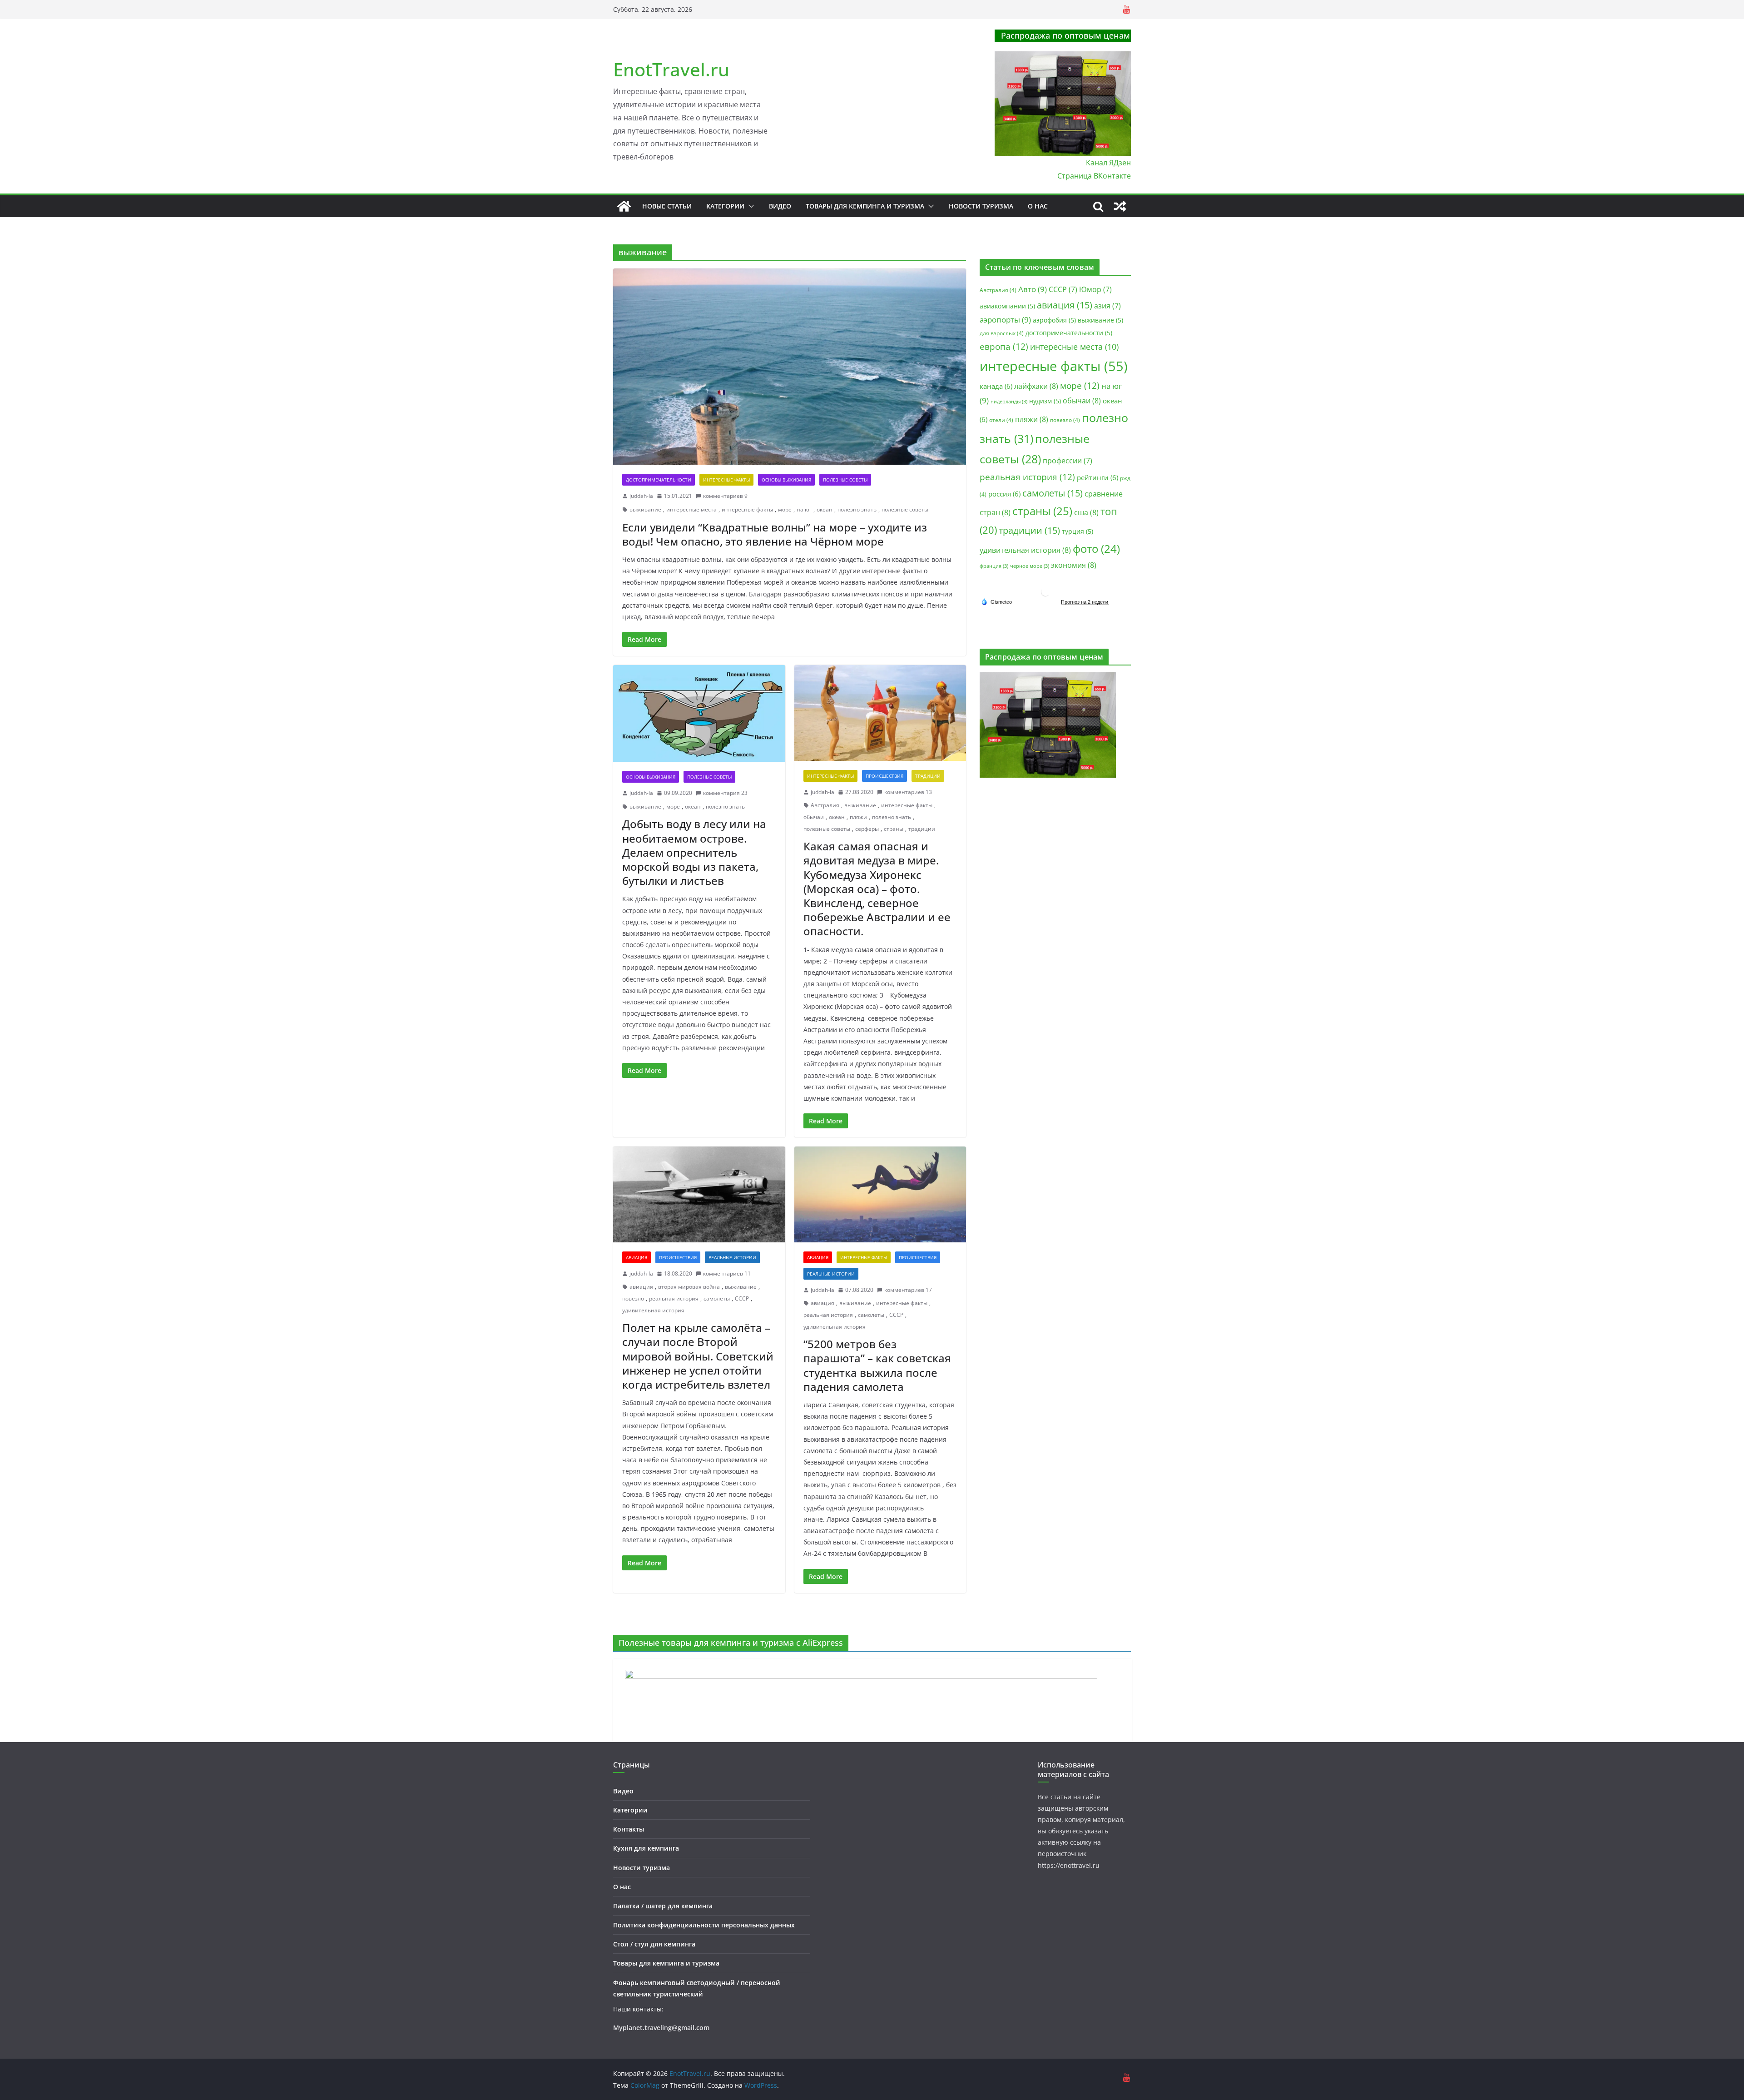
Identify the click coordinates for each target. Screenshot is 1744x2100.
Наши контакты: (638, 2009)
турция (1078, 531)
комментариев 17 (908, 1290)
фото (1096, 549)
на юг (804, 509)
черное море (1030, 566)
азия (1107, 306)
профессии (1068, 461)
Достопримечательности (659, 480)
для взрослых (1002, 333)
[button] (749, 206)
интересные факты (747, 509)
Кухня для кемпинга (646, 1848)
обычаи (814, 817)
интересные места (691, 509)
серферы (867, 829)
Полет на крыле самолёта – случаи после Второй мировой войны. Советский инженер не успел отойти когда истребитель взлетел (698, 1356)
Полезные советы (845, 480)
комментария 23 (725, 793)
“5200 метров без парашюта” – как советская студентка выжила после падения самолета (877, 1365)
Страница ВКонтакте (1094, 176)
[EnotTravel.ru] (624, 206)
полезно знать (857, 509)
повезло (633, 1298)
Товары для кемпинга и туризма (865, 206)
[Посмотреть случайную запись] (1120, 206)
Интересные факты (726, 480)
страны (894, 829)
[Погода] (996, 601)
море (785, 509)
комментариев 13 (908, 792)
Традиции (928, 776)
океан (825, 509)
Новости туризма (981, 206)
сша (1086, 512)
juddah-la (641, 496)
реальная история (674, 1298)
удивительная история (653, 1310)
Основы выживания (786, 480)
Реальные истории (732, 1257)
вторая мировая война (689, 1287)
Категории (725, 206)
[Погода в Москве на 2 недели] (1085, 602)
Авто (1033, 289)
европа (1004, 347)
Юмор (1095, 289)
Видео (780, 206)
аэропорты (1005, 320)
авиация (641, 1287)
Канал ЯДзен (1108, 163)
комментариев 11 (727, 1273)
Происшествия (884, 776)
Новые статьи (667, 206)
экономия (1074, 565)
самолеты (717, 1298)
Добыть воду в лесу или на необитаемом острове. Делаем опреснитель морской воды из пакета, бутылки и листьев (694, 852)
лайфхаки (1036, 386)
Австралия (825, 805)
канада (996, 386)
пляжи (858, 817)
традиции (922, 829)
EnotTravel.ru (671, 69)
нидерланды (1009, 402)
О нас (1038, 206)
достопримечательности (1069, 333)
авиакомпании (1007, 306)
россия (1004, 494)
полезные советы (905, 509)
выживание (645, 509)
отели (1001, 420)
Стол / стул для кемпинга (654, 1944)
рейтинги (1097, 477)
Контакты (629, 1829)
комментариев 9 (725, 496)
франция (994, 566)
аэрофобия (1054, 320)
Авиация (637, 1257)
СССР (742, 1298)
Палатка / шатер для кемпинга (663, 1906)
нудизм (1045, 401)
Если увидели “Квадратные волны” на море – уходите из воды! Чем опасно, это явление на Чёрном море (775, 534)
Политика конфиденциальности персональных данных (704, 1925)
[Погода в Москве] (1045, 590)
